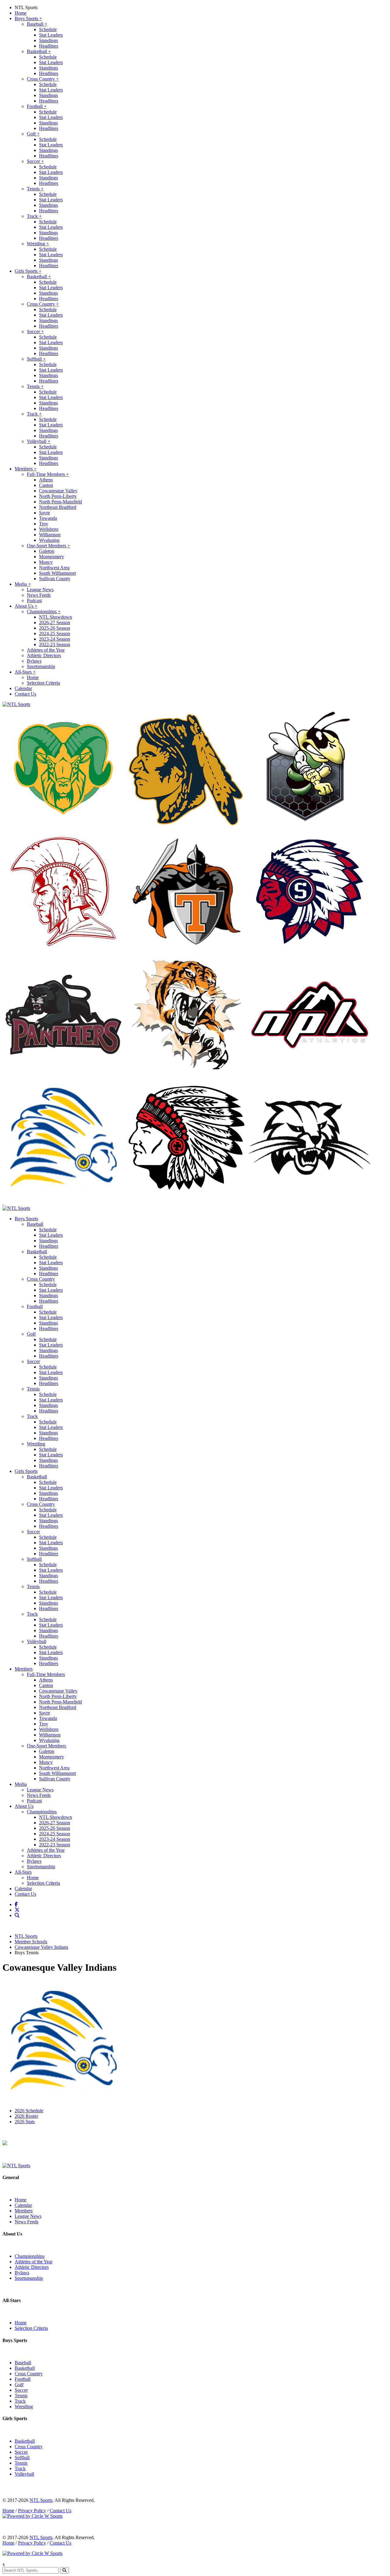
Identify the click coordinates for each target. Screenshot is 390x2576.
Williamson (50, 535)
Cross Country (43, 79)
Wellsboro (49, 529)
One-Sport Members (48, 546)
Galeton (47, 551)
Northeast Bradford (58, 507)
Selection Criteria (43, 683)
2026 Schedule (29, 2111)
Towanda (48, 518)
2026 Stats (25, 2122)
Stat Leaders (51, 35)
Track (34, 216)
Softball (36, 359)
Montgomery (51, 557)
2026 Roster (26, 2116)
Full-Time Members (48, 474)
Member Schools (31, 1942)
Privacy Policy (32, 2511)
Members (26, 469)
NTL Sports (26, 7)
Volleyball (39, 441)
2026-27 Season (55, 622)
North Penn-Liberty (58, 496)
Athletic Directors (44, 655)
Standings (48, 40)
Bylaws (34, 661)
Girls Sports (28, 271)
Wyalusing (49, 540)
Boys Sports (28, 18)
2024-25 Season (55, 633)
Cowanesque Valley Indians (41, 1947)
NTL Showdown (55, 617)
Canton (46, 485)
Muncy (46, 562)
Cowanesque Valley (58, 491)
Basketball (39, 51)
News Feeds (39, 595)
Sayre (44, 513)
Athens (46, 480)
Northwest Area (54, 568)
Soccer (35, 161)
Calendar (23, 688)
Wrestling (38, 244)
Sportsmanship (41, 666)
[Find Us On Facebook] (17, 1904)
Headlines (49, 46)
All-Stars (25, 672)
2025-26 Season (55, 628)
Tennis (35, 189)
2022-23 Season (55, 644)
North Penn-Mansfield (60, 502)
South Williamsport (57, 573)
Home (21, 13)
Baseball (37, 24)
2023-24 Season (55, 639)
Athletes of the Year (46, 650)
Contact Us (25, 694)
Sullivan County (55, 579)
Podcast (34, 601)
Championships (44, 612)
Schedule (48, 29)
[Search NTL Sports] (18, 1915)
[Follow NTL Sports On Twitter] (18, 1910)
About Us (26, 606)
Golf (33, 134)
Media (23, 584)
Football (37, 106)
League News (40, 590)
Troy (44, 524)
